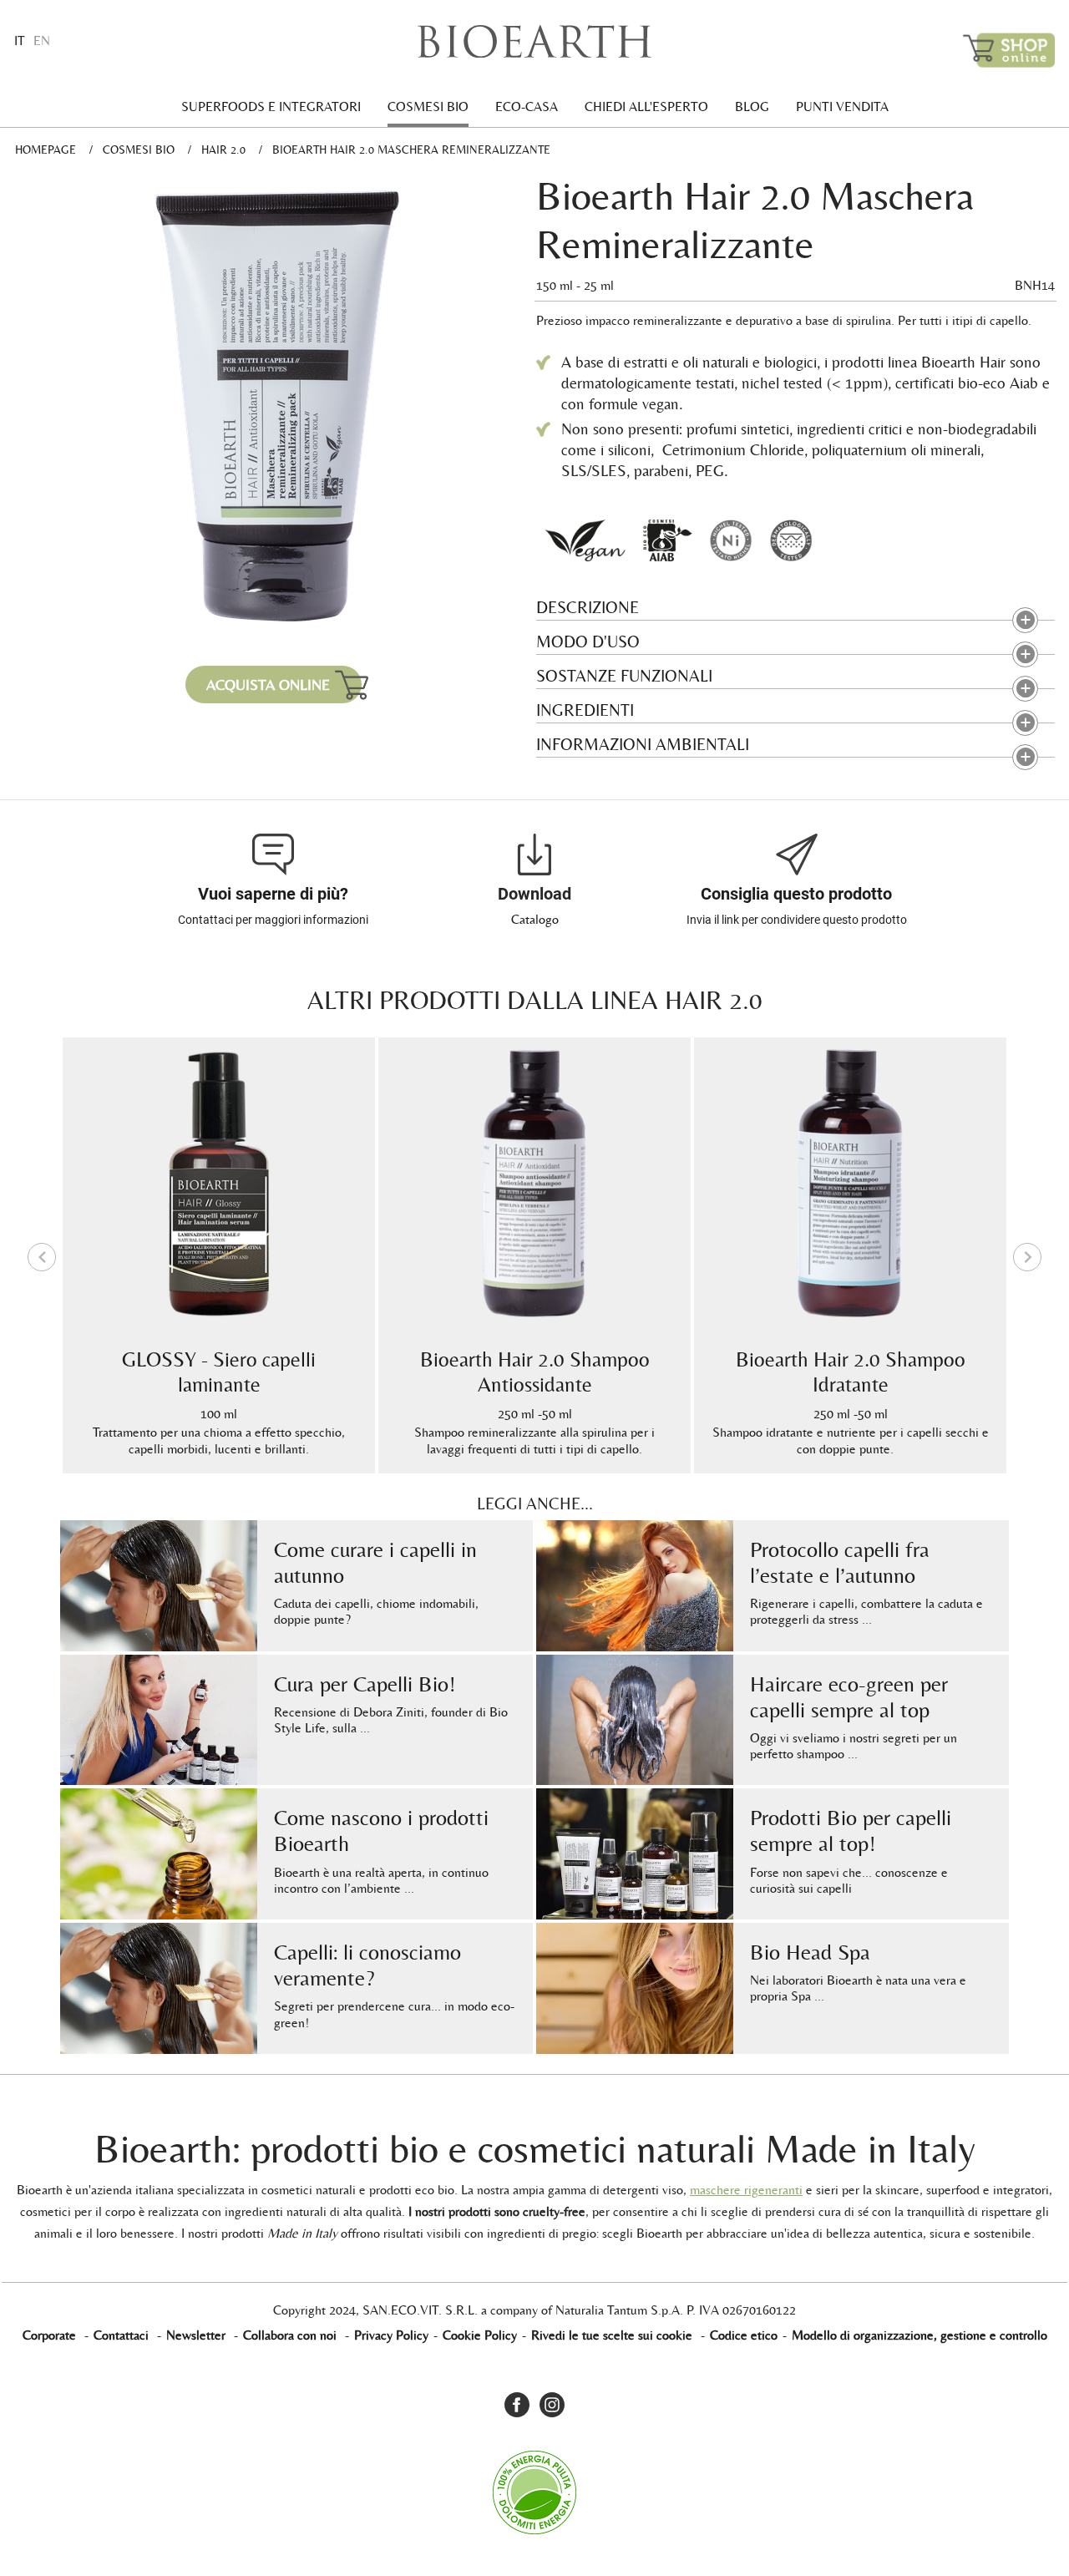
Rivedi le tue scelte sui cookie (612, 2335)
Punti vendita (842, 106)
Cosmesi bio (428, 106)
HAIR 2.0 (223, 150)
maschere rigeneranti (746, 2190)
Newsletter (196, 2335)
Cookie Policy (480, 2335)
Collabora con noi (290, 2335)
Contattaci (121, 2335)
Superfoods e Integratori (271, 106)
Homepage (46, 150)
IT (20, 41)
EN (42, 41)
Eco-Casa (527, 106)
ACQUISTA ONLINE (268, 685)
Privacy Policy (391, 2335)
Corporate (49, 2335)
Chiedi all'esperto (646, 106)
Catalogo (535, 919)
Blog (752, 106)
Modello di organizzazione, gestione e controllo (920, 2335)
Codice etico (744, 2335)
